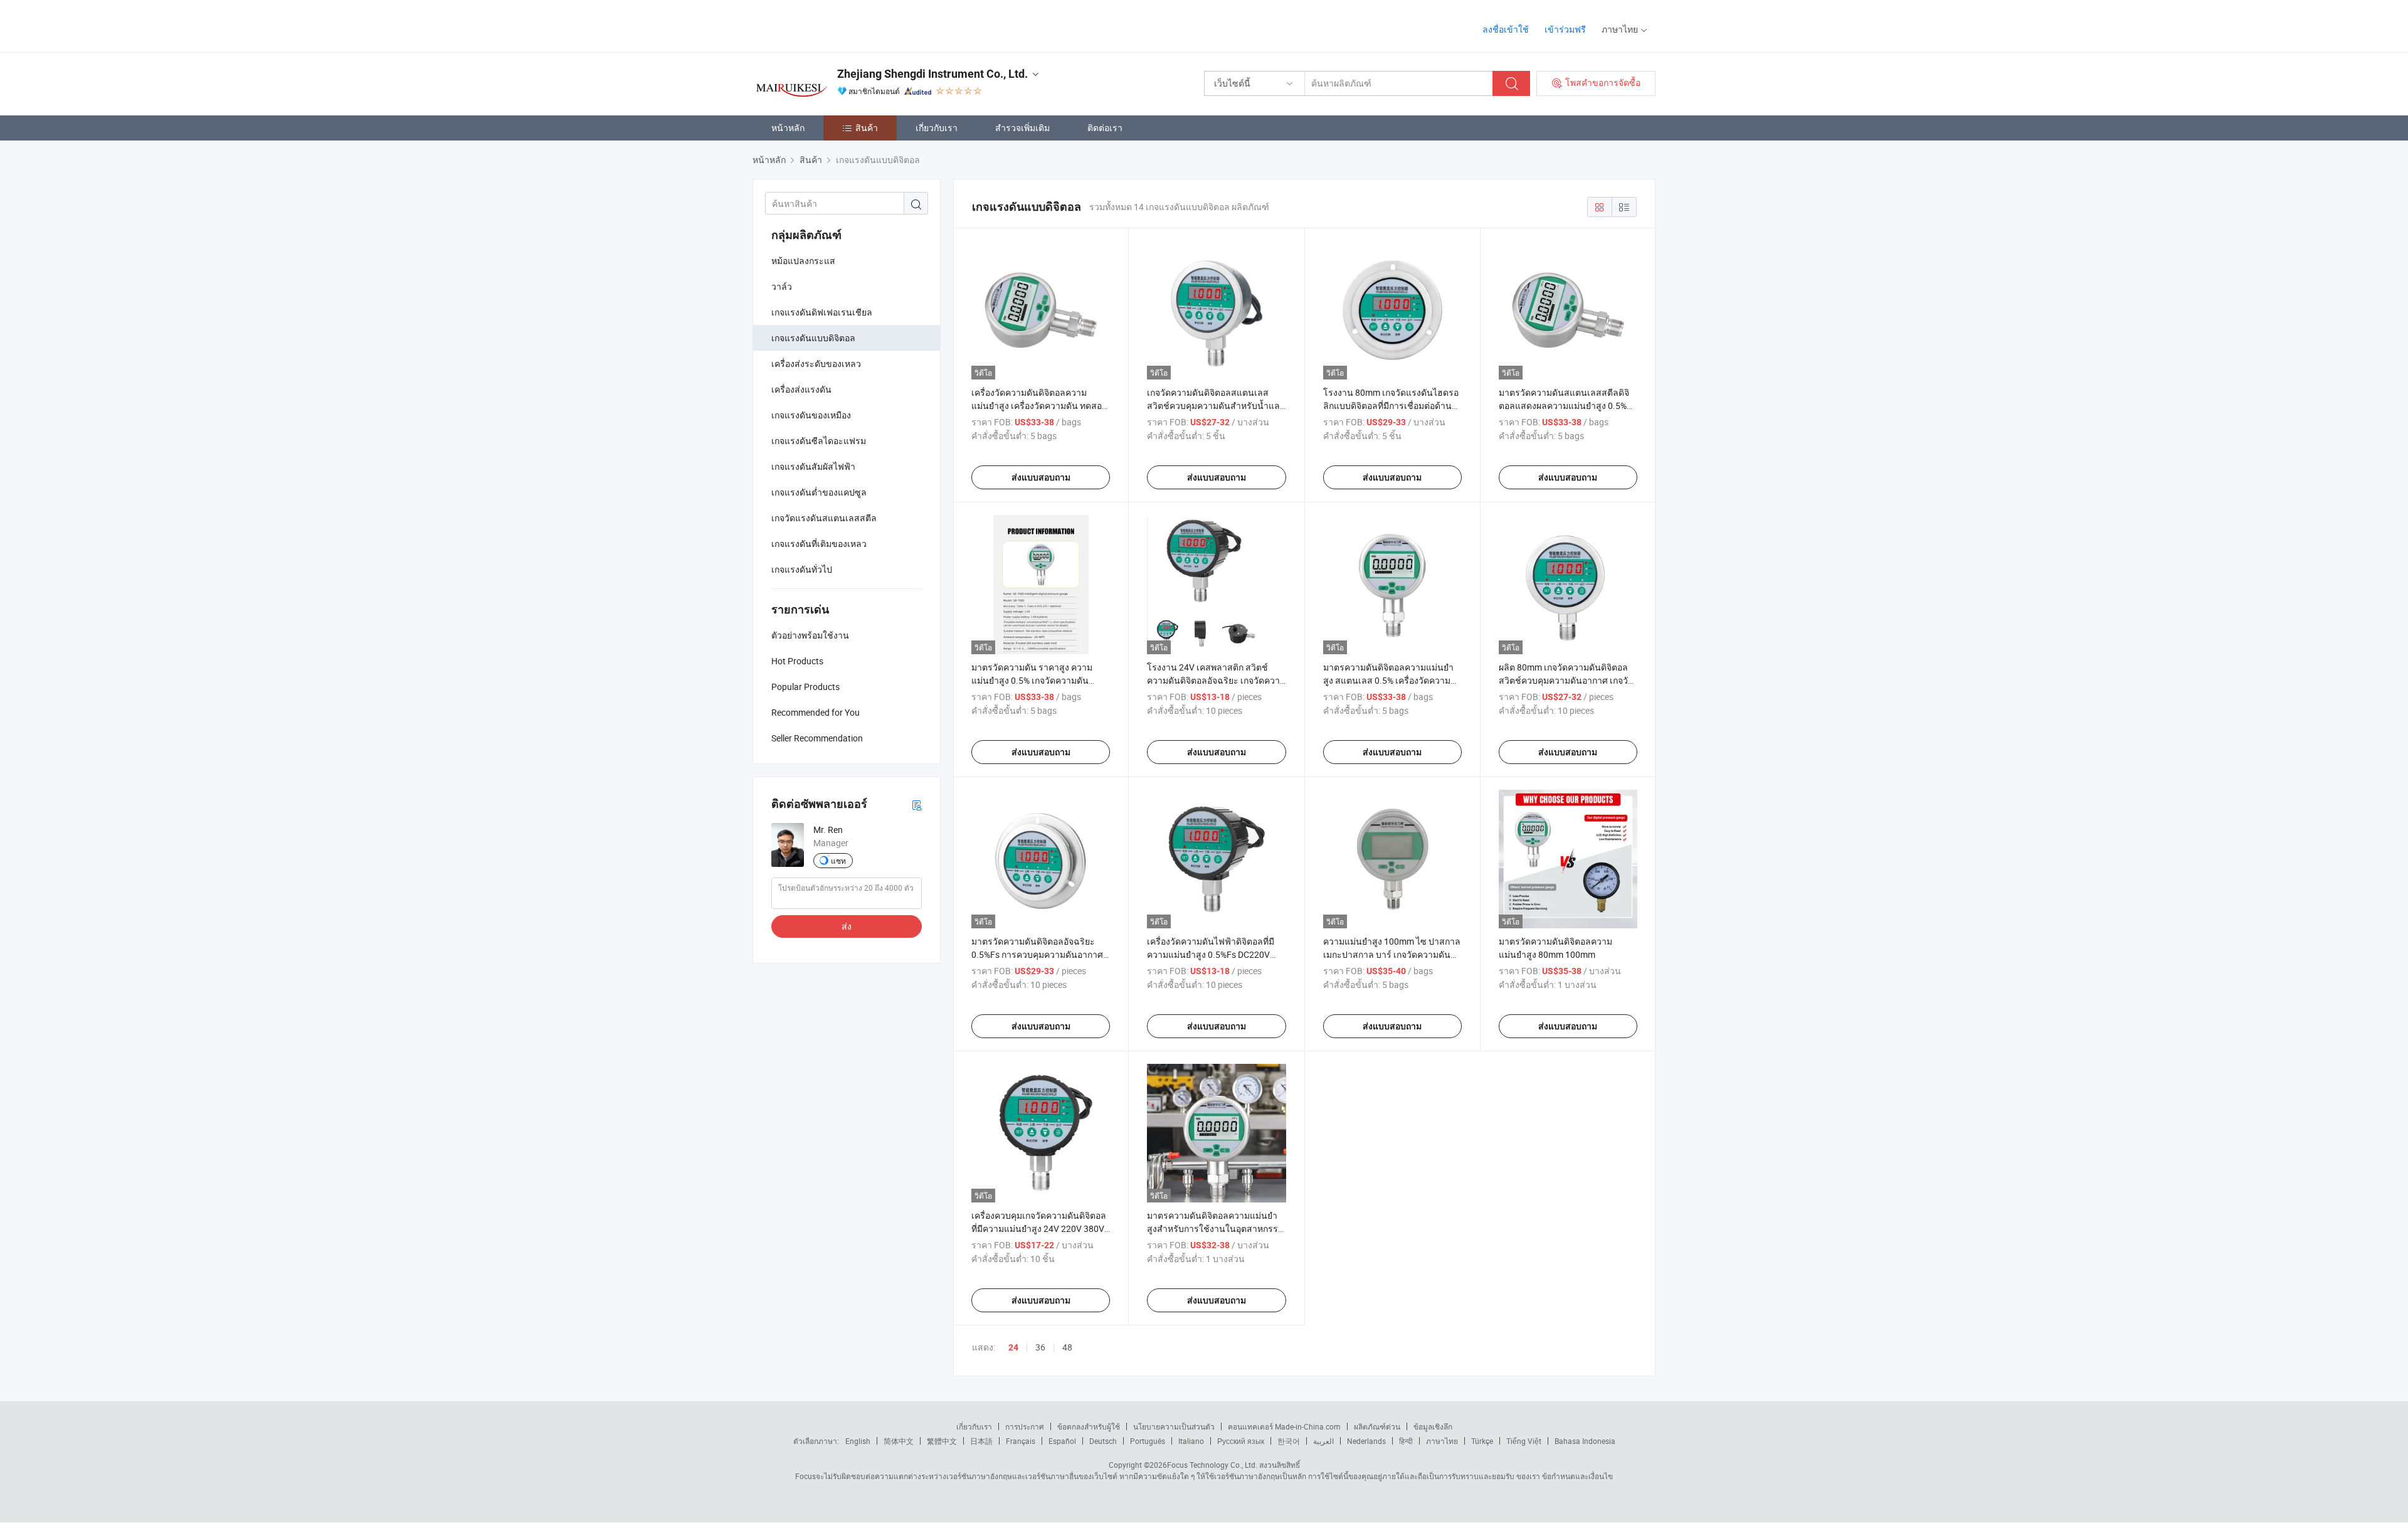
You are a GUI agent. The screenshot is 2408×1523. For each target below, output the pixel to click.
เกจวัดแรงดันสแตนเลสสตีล (824, 518)
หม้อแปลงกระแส (803, 261)
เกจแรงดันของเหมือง (811, 415)
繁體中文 (942, 1441)
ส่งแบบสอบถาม (1041, 477)
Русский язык (1241, 1441)
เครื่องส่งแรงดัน (801, 389)
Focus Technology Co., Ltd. (1212, 1465)
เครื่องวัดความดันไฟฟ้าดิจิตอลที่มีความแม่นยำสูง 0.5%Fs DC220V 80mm (1211, 954)
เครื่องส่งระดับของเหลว (816, 364)
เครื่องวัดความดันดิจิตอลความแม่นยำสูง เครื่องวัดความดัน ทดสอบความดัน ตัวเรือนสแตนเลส (1039, 406)
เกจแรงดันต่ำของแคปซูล (819, 492)
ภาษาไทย (1442, 1441)
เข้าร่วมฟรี (1565, 29)
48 (1067, 1347)
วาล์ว (782, 286)
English (858, 1441)
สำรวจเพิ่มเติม (1022, 128)
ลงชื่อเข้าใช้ (1506, 29)
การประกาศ (1025, 1426)
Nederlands (1366, 1441)
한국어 (1289, 1441)
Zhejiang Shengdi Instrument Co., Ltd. (932, 74)
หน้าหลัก (788, 128)
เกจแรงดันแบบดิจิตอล (813, 338)
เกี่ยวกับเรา (937, 128)
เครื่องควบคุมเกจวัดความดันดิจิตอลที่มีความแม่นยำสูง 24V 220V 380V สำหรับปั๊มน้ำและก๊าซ (1039, 1228)
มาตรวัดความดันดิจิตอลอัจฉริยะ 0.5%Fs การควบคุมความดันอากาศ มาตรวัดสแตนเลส (1037, 954)
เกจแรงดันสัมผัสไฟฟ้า (813, 466)
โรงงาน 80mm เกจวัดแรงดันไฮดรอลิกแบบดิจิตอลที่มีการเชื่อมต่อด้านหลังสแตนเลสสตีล (1391, 406)
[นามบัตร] (917, 804)
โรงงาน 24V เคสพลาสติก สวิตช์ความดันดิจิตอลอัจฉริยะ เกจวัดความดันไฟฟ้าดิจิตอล (1216, 680)
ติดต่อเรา (1105, 128)
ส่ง (847, 926)
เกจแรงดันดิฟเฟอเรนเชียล (822, 312)
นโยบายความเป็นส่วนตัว (1174, 1426)
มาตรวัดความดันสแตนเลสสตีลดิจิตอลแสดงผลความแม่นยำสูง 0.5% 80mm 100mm (1564, 406)
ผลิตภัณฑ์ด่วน (1377, 1426)
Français (1021, 1441)
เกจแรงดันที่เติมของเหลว (819, 544)
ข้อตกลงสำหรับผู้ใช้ (1089, 1426)
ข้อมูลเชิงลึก (1433, 1426)
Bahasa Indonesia (1585, 1441)
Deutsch (1103, 1441)
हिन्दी (1406, 1441)
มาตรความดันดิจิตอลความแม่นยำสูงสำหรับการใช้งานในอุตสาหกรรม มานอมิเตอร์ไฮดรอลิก (1215, 1228)
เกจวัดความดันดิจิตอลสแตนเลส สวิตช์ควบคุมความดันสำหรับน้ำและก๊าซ (1216, 406)
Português (1148, 1441)
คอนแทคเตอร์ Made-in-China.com (1284, 1426)
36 (1040, 1347)
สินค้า (867, 128)
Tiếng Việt (1524, 1441)
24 (1013, 1347)
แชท (838, 861)
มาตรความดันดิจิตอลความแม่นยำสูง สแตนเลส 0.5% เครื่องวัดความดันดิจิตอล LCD (1388, 680)
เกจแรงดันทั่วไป (802, 569)
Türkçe (1482, 1441)
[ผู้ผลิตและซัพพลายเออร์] (833, 25)
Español (1062, 1441)
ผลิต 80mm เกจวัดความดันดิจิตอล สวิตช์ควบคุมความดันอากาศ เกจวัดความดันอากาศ (1566, 680)
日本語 (981, 1441)
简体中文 (899, 1441)
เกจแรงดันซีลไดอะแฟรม (819, 441)
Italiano (1191, 1441)
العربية (1323, 1441)
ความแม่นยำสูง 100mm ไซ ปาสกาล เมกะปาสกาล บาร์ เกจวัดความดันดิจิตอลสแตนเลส (1392, 954)
